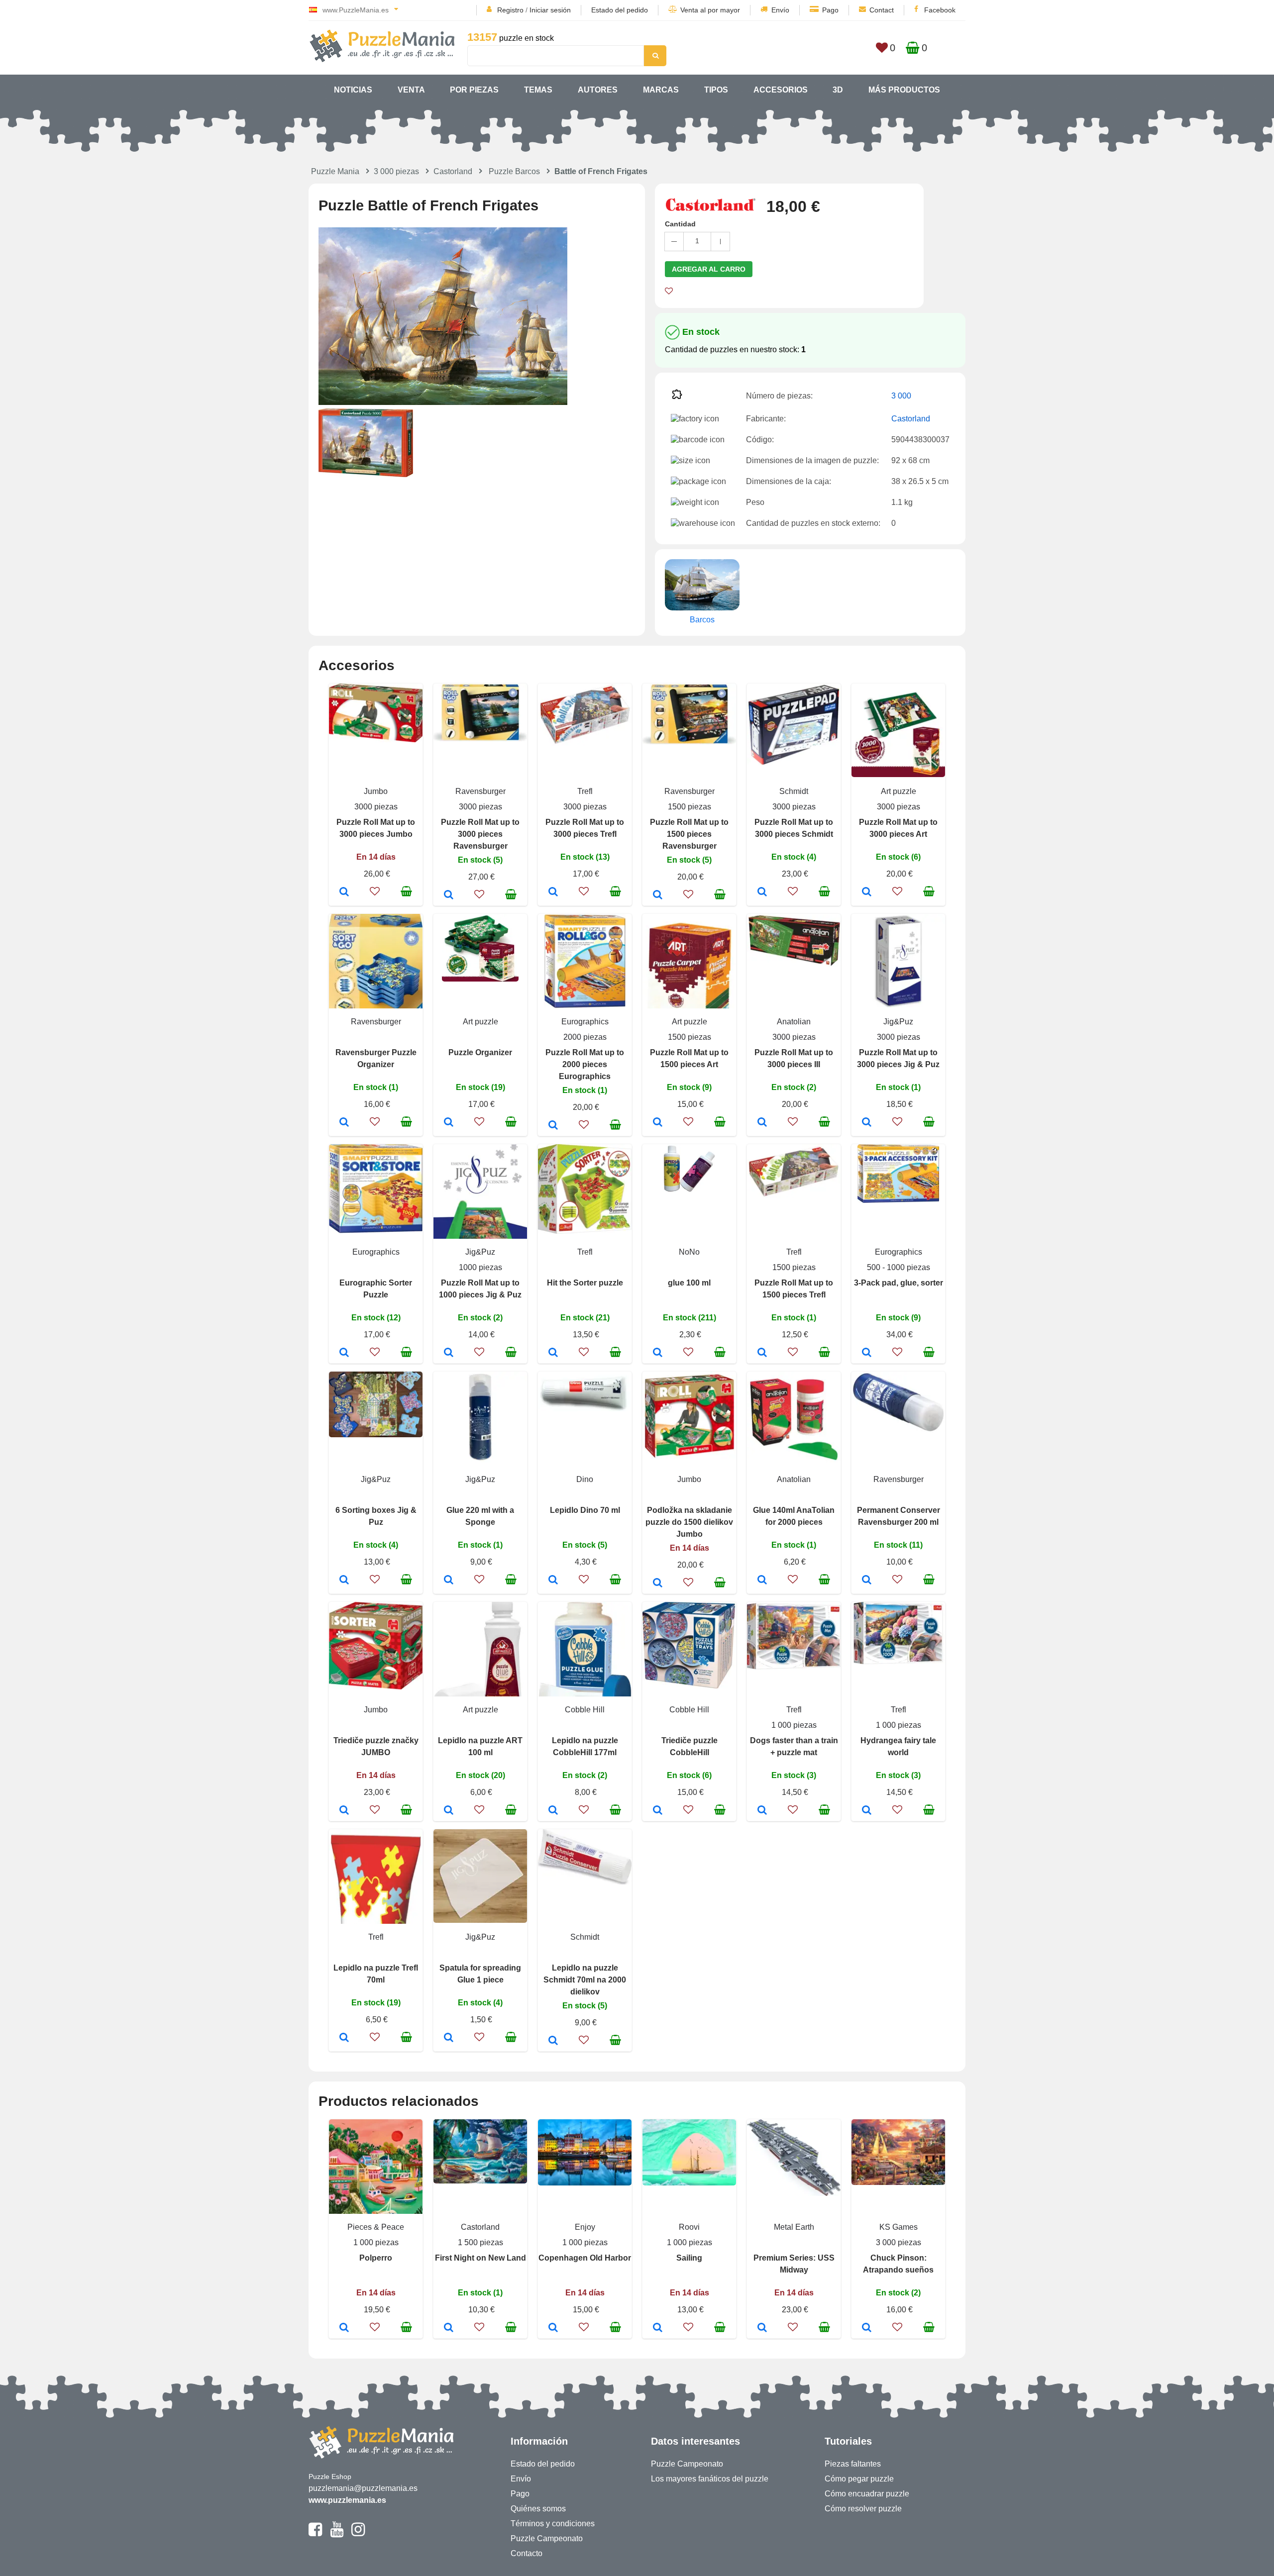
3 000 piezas (396, 171)
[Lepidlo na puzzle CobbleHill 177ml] (553, 1811)
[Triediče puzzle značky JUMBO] (344, 1811)
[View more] (376, 740)
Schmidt (794, 791)
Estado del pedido (620, 10)
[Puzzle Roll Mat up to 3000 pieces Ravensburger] (449, 895)
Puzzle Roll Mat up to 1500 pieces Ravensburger (689, 834)
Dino (585, 1479)
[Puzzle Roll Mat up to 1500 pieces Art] (658, 1123)
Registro (510, 10)
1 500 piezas (480, 2242)
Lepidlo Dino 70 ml (585, 1510)
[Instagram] (358, 2534)
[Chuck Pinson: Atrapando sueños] (867, 2328)
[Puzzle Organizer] (449, 1123)
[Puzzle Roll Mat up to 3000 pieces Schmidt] (762, 892)
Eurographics (585, 1022)
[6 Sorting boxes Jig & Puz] (344, 1581)
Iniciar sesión (550, 10)
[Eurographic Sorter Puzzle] (344, 1353)
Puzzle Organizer (480, 1052)
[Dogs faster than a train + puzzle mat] (762, 1811)
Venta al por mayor (710, 10)
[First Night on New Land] (449, 2328)
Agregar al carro (709, 269)
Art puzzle (899, 791)
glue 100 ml (689, 1283)
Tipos (716, 90)
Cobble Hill (585, 1710)
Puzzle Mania (335, 171)
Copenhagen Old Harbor (585, 2258)
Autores (598, 90)
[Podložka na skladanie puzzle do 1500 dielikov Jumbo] (658, 1584)
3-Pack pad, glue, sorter (899, 1283)
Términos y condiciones (553, 2524)
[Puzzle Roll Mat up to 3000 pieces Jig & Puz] (867, 1123)
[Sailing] (658, 2328)
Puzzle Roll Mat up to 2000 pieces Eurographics (585, 1064)
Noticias (353, 90)
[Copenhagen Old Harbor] (553, 2328)
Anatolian (794, 1022)
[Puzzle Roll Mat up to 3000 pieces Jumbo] (344, 892)
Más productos (904, 90)
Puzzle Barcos (514, 171)
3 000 (901, 396)
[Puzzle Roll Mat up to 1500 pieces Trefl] (762, 1353)
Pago (830, 10)
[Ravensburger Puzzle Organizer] (344, 1123)
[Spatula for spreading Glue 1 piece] (449, 2038)
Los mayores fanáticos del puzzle (710, 2479)
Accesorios (781, 90)
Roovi (689, 2227)
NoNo (689, 1252)
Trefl (585, 791)
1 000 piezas (794, 1725)
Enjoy (585, 2227)
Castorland (453, 171)
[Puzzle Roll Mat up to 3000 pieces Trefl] (553, 892)
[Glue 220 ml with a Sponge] (449, 1581)
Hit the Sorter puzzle (585, 1283)
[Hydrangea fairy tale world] (867, 1811)
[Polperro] (344, 2328)
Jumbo (376, 791)
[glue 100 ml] (658, 1353)
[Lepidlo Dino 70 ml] (553, 1581)
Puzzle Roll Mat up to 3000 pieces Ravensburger (480, 834)
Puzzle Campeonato (547, 2538)
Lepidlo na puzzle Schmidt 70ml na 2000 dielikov (585, 1980)
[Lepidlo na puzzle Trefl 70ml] (344, 2038)
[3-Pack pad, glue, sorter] (867, 1353)
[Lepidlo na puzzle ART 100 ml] (449, 1811)
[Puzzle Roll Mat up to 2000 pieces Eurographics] (553, 1126)
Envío (780, 10)
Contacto (527, 2553)
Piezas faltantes (853, 2464)
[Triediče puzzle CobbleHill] (658, 1811)
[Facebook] (315, 2534)
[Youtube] (337, 2534)
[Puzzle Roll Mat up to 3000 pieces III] (762, 1123)
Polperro (376, 2258)
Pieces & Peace (376, 2227)
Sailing (689, 2258)
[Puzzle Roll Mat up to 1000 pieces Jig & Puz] (449, 1353)
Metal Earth (794, 2227)
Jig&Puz (898, 1022)
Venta (411, 90)
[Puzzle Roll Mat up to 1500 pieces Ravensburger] (658, 895)
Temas (538, 90)
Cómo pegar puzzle (859, 2479)
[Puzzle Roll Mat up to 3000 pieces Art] (867, 892)
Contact (882, 10)
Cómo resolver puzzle (863, 2509)
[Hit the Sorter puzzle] (553, 1353)
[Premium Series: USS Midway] (762, 2328)
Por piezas (474, 90)
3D (838, 90)
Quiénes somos (538, 2509)
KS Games (899, 2227)
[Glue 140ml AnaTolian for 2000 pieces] (762, 1581)
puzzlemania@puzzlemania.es (363, 2488)
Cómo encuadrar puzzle (867, 2494)
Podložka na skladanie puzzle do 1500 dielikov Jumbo (689, 1522)
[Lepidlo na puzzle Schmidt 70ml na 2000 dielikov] (553, 2041)
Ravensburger (480, 791)
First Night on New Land (480, 2258)
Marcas (661, 90)
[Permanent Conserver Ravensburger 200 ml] (867, 1581)
